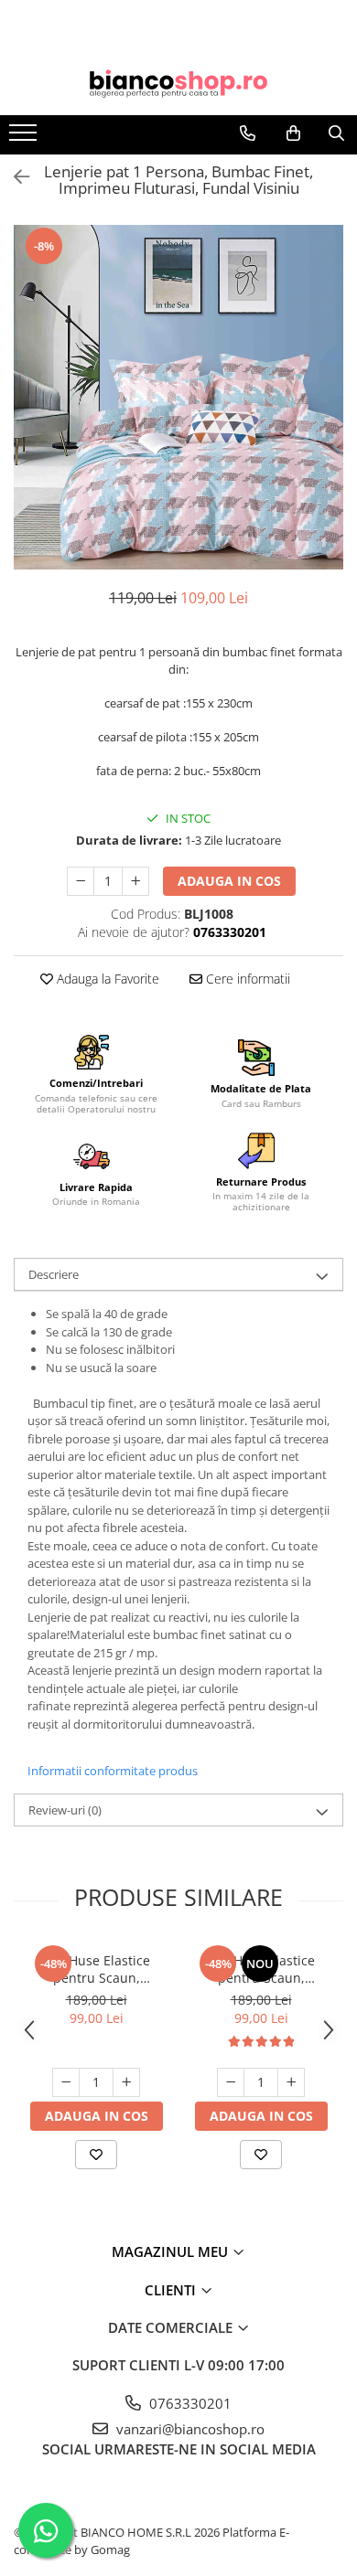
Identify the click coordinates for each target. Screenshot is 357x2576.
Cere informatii (246, 979)
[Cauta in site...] (336, 133)
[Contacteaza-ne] (248, 133)
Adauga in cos (229, 881)
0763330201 (189, 2403)
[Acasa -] (178, 84)
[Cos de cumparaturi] (293, 133)
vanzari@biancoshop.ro (189, 2429)
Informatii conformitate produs (113, 1771)
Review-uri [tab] (65, 1810)
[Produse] (25, 138)
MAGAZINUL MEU (172, 2251)
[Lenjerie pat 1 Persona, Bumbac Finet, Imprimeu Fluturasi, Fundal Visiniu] (178, 397)
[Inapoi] (14, 177)
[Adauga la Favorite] (96, 2155)
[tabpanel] (178, 397)
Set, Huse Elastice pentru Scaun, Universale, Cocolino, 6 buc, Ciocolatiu (261, 1969)
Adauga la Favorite (106, 979)
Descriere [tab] (54, 1274)
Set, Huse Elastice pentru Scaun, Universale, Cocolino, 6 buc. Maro (96, 1969)
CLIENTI (172, 2290)
